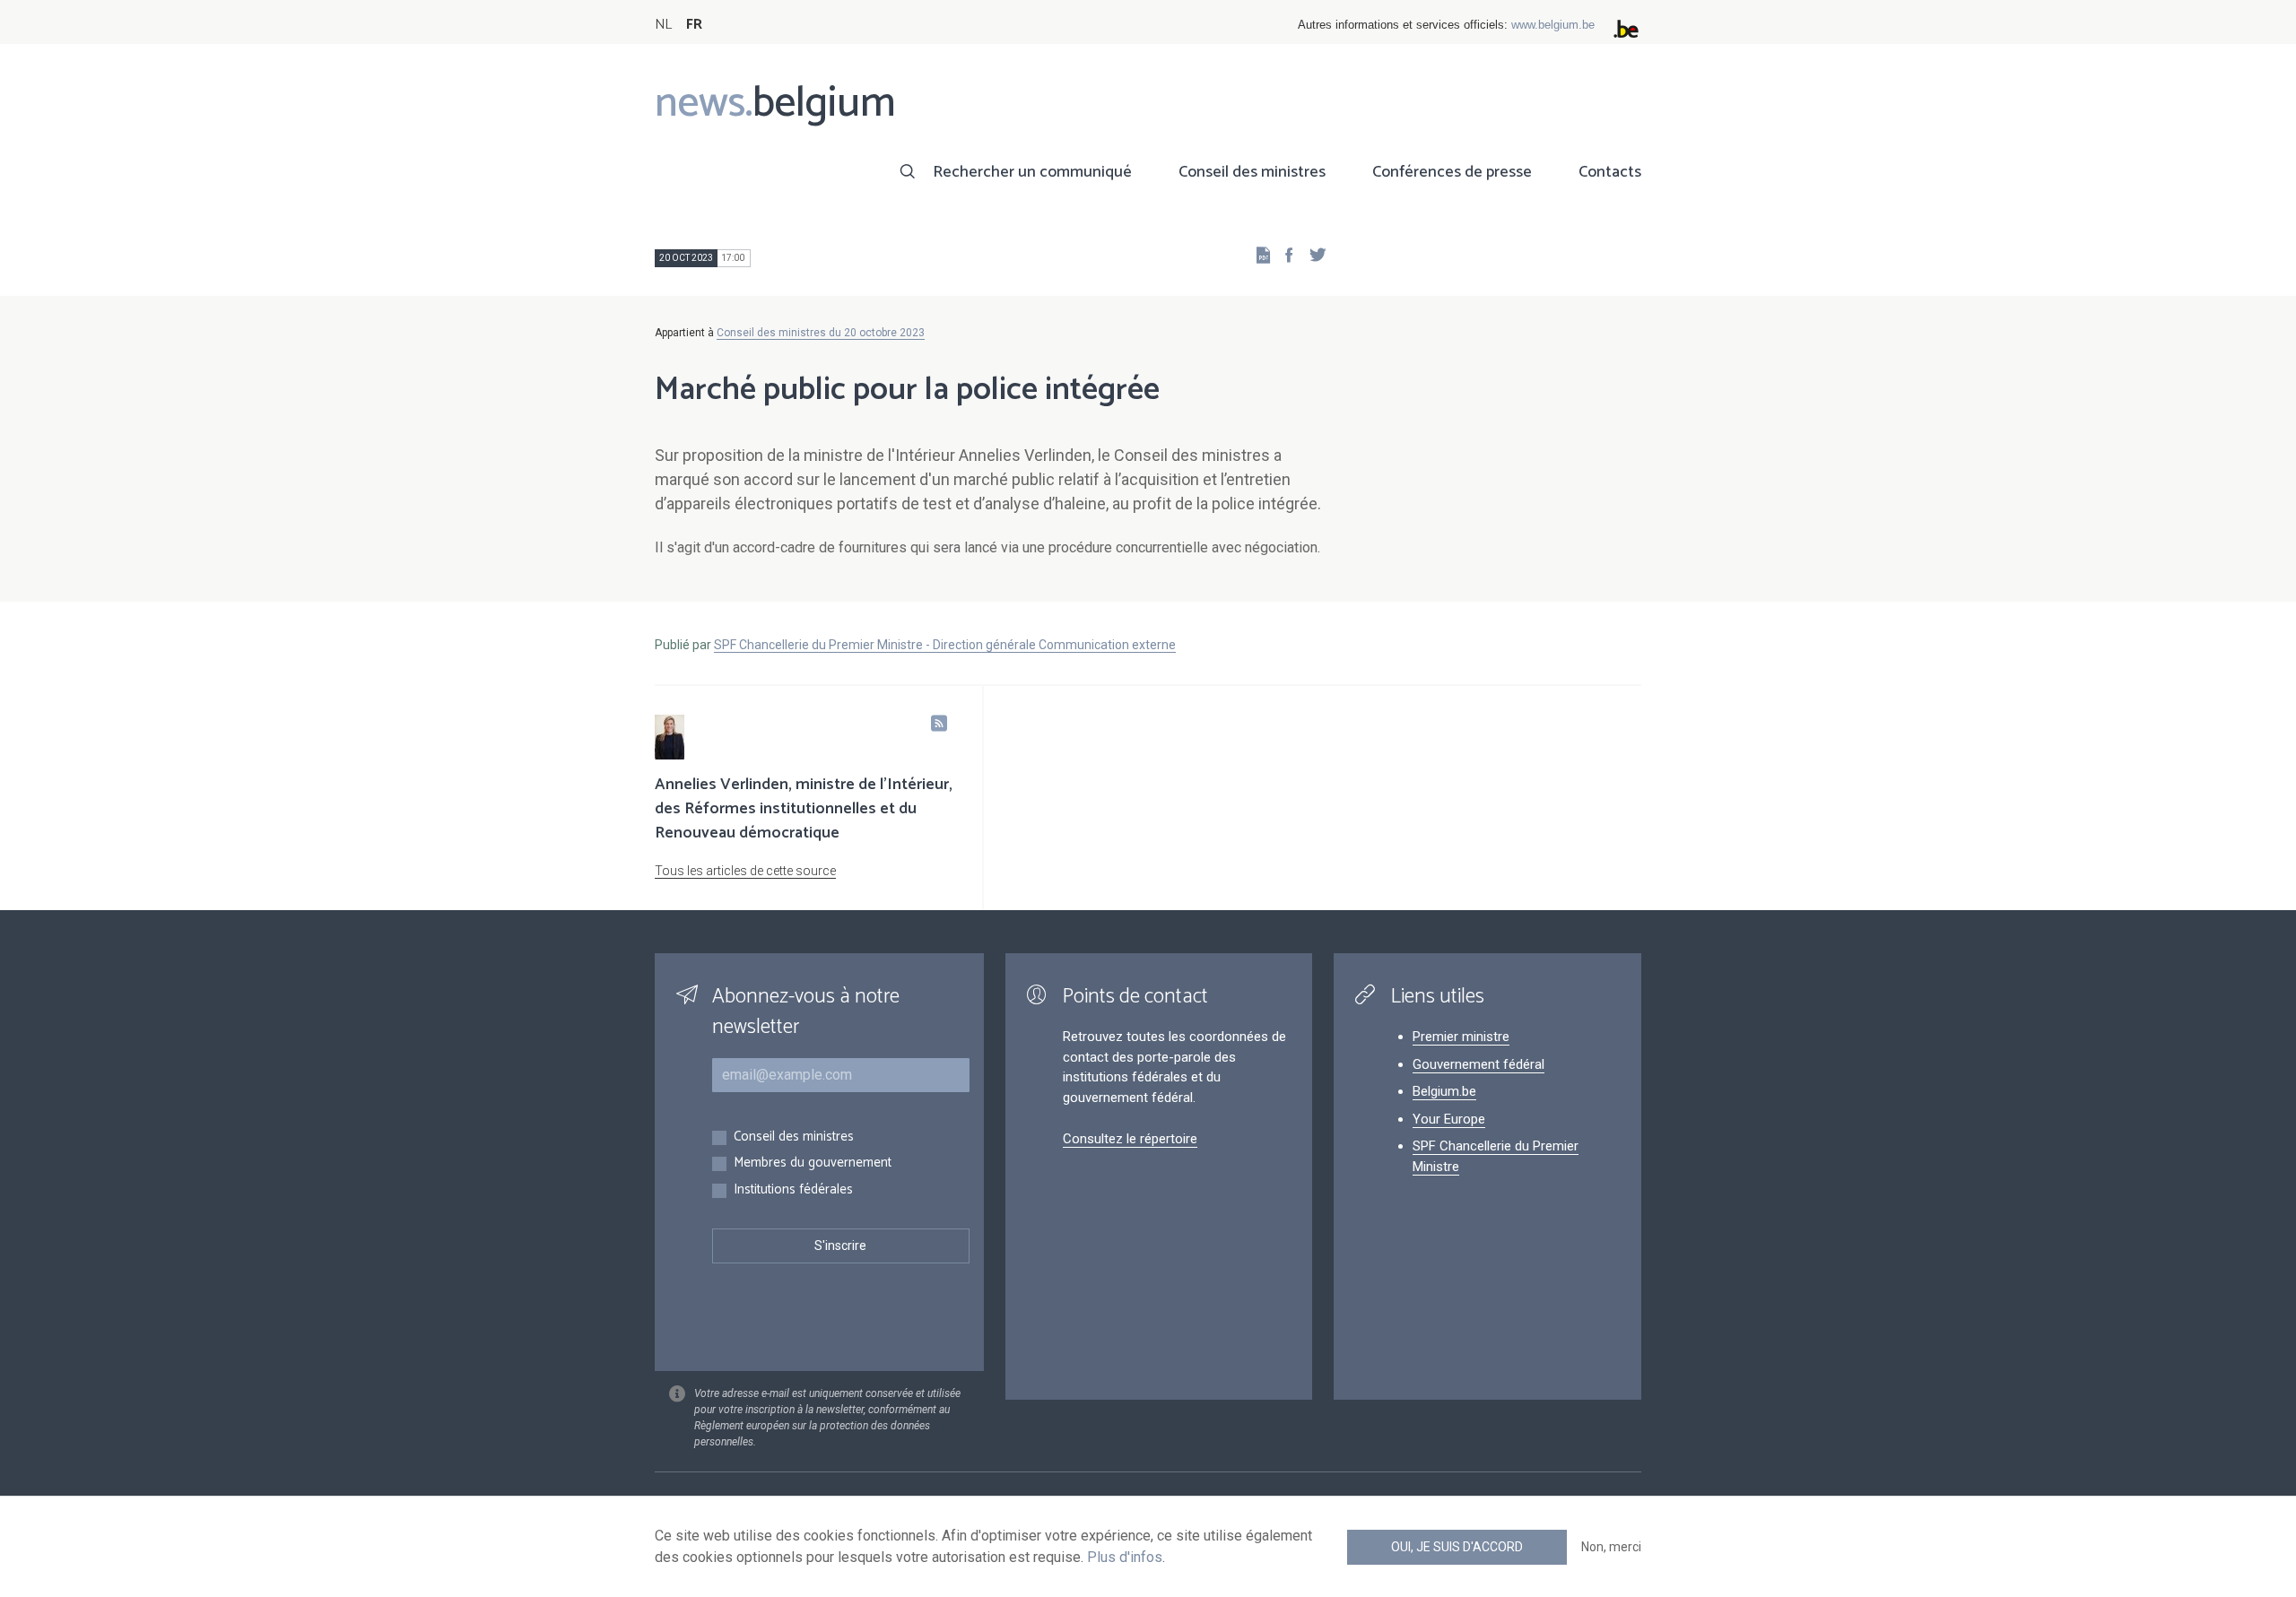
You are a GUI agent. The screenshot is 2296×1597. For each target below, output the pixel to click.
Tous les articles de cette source (745, 871)
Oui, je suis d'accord (1457, 1547)
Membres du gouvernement (813, 1163)
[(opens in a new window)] (1283, 254)
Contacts (1610, 172)
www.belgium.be (1553, 25)
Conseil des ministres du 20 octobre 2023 (821, 333)
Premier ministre (1461, 1037)
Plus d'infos (1125, 1557)
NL (663, 25)
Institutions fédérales (793, 1190)
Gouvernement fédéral (1478, 1064)
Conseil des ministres (1252, 172)
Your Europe (1449, 1119)
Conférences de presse (1452, 172)
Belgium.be (1444, 1091)
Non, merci (1611, 1547)
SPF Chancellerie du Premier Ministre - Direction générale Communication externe (945, 645)
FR (694, 25)
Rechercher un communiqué (1032, 172)
